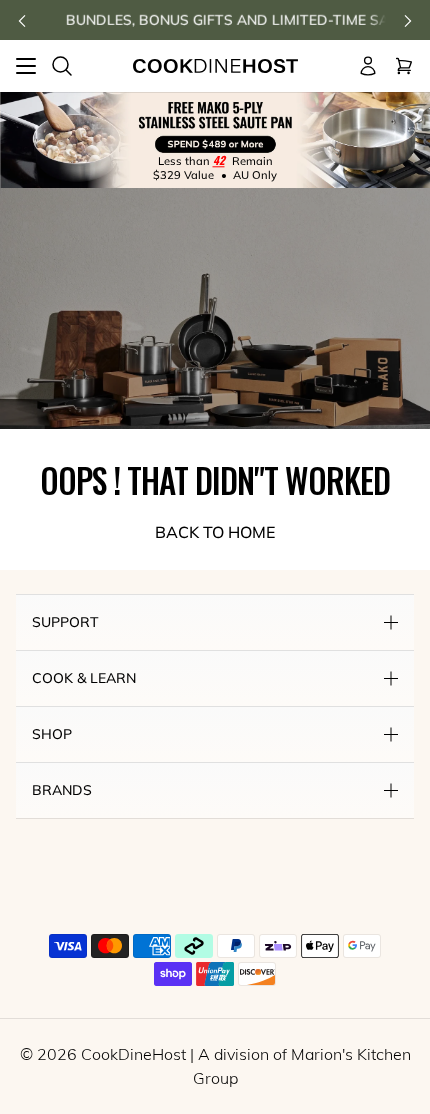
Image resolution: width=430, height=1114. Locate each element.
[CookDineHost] (215, 66)
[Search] (62, 66)
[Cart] (404, 66)
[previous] (22, 20)
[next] (408, 20)
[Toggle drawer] (26, 66)
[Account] (368, 66)
